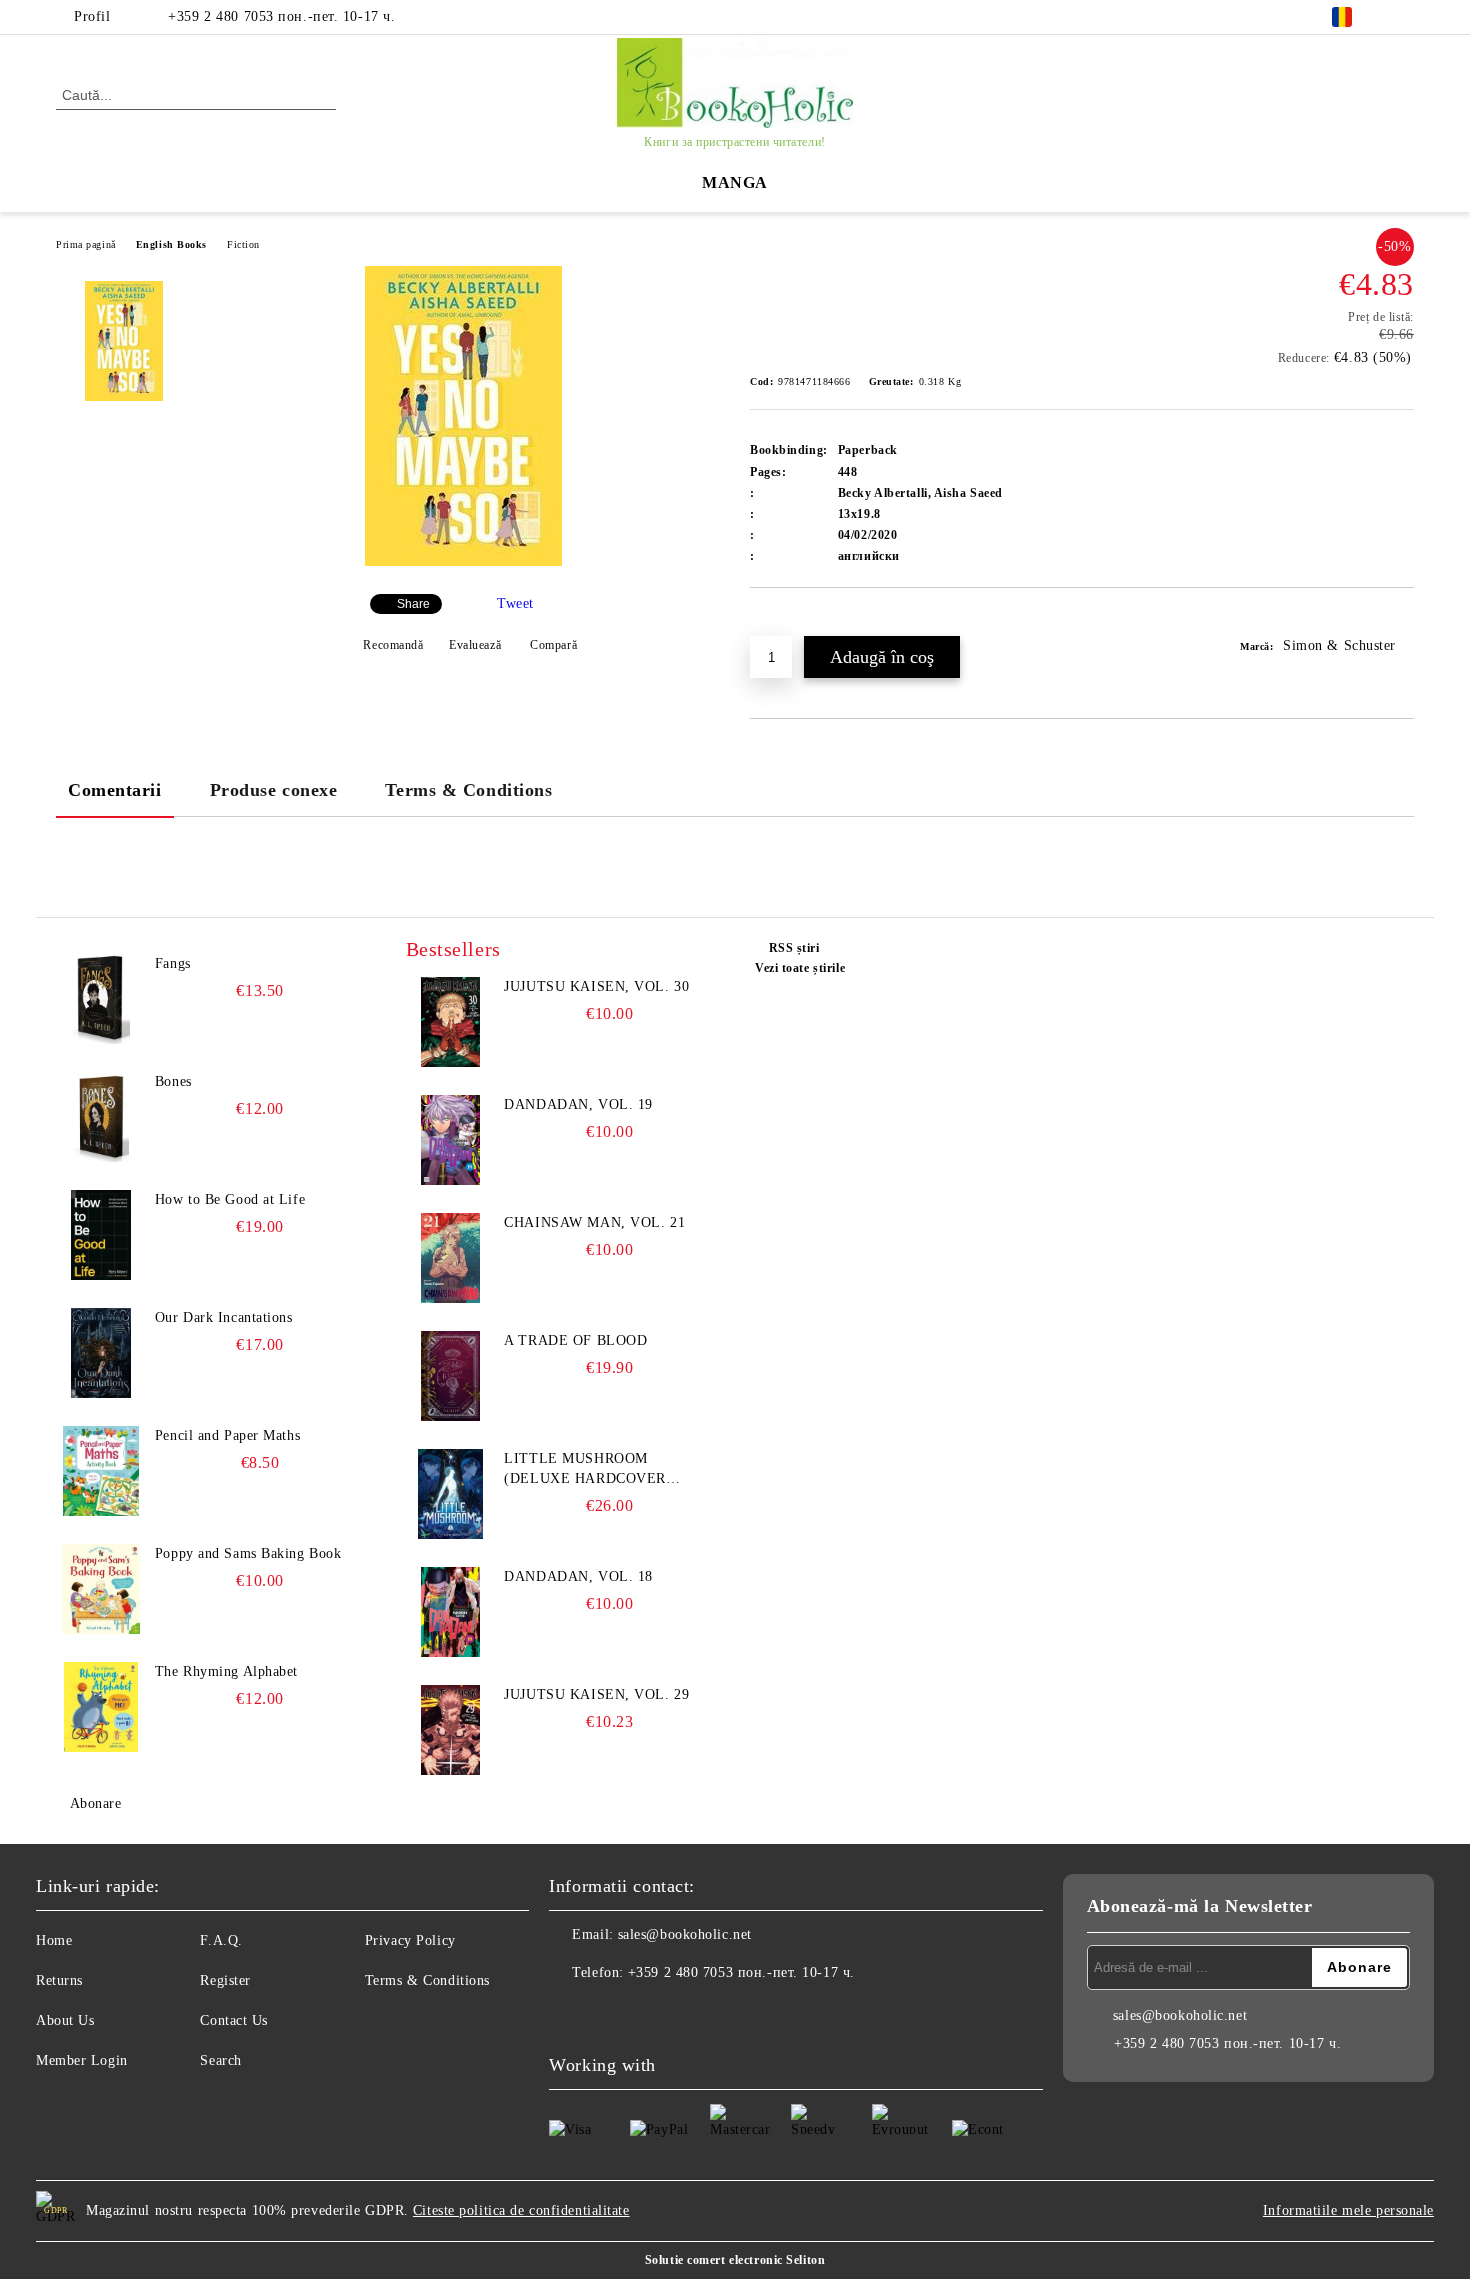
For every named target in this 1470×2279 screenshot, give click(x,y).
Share (413, 604)
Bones (173, 1081)
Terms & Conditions (468, 790)
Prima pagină (86, 244)
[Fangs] (101, 999)
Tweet (515, 603)
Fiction (243, 244)
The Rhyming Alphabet (226, 1671)
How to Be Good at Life (230, 1199)
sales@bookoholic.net (685, 1934)
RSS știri (794, 948)
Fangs (173, 963)
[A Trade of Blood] (451, 1376)
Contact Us (234, 2020)
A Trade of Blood (575, 1340)
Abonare (95, 1803)
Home (54, 1940)
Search (220, 2060)
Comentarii (115, 790)
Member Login (82, 2060)
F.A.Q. (221, 1940)
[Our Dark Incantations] (101, 1353)
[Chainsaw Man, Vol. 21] (451, 1258)
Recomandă (393, 645)
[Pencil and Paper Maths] (101, 1471)
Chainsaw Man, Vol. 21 (594, 1222)
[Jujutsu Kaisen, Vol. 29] (451, 1730)
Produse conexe (274, 790)
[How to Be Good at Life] (101, 1235)
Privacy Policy (410, 1940)
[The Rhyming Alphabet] (101, 1707)
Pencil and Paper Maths (227, 1435)
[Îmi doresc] (788, 622)
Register (225, 1980)
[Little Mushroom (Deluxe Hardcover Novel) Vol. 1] (451, 1494)
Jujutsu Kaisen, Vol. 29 (596, 1694)
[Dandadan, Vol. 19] (451, 1140)
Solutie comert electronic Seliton (735, 2260)
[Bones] (101, 1117)
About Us (65, 2020)
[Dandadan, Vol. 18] (451, 1612)
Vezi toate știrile (800, 968)
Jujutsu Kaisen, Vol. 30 (596, 986)
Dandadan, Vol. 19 (578, 1104)
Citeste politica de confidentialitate (521, 2210)
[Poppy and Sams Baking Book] (101, 1589)
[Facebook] (1403, 17)
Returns (59, 1980)
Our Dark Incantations (224, 1317)
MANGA (735, 182)
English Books (171, 244)
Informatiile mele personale (1348, 2210)
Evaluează (475, 645)
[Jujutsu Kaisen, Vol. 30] (451, 1022)
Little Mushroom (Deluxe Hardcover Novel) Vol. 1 (585, 1470)
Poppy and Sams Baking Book (248, 1553)
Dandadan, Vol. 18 (578, 1576)
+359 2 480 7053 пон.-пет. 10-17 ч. (281, 16)
